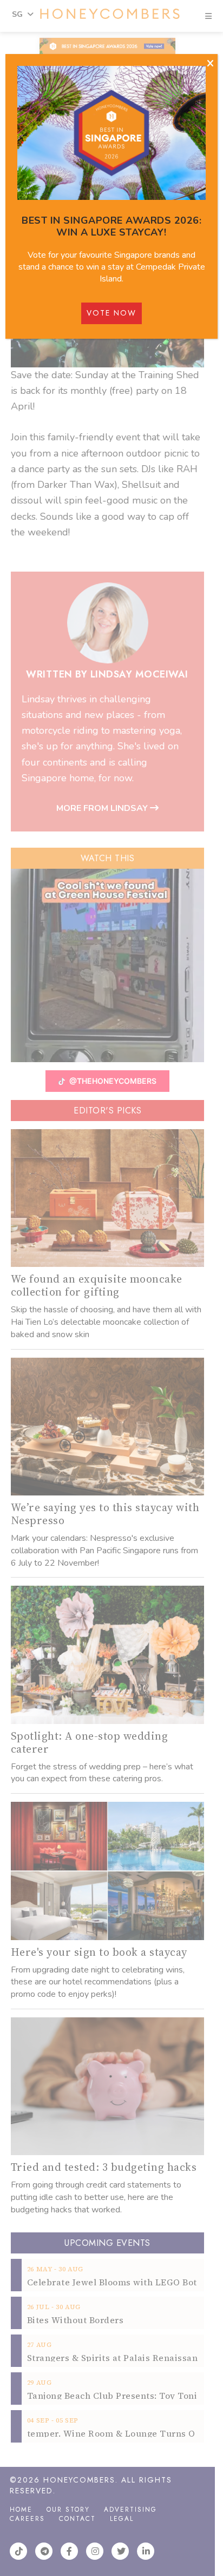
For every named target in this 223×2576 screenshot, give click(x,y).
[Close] (210, 64)
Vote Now (111, 313)
